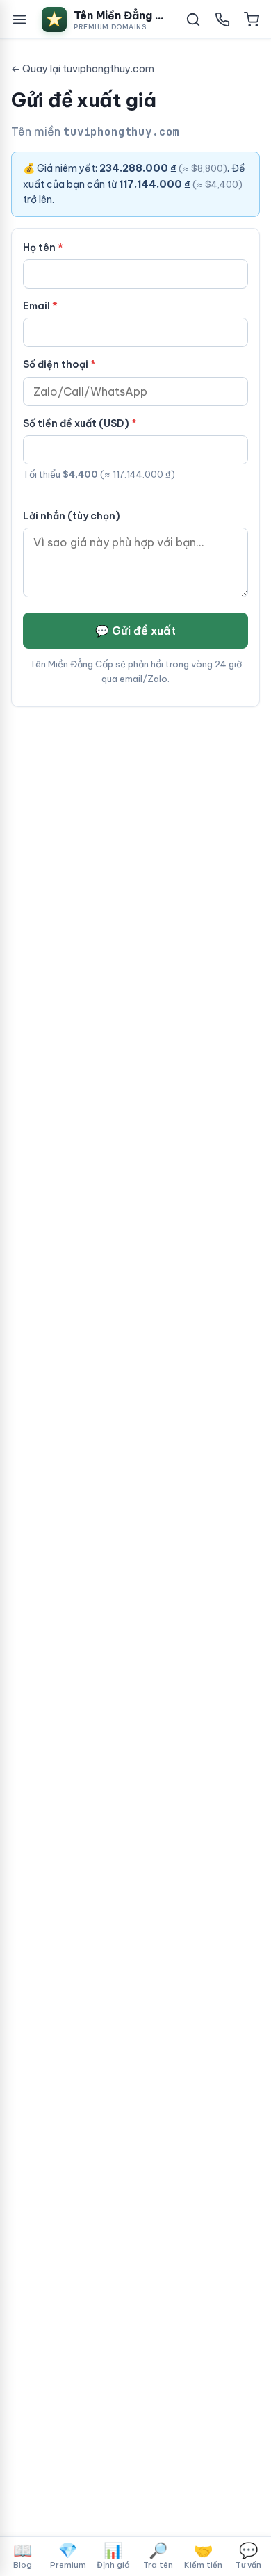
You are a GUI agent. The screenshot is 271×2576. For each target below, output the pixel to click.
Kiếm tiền (203, 2555)
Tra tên (158, 2555)
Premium (68, 2555)
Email (36, 306)
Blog (23, 2555)
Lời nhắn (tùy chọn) (72, 516)
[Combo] (252, 19)
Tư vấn (248, 2555)
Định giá (113, 2555)
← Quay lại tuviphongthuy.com (83, 69)
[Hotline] (222, 19)
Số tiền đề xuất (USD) (76, 423)
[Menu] (19, 19)
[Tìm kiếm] (193, 19)
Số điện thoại (56, 364)
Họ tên (39, 248)
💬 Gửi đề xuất (135, 631)
